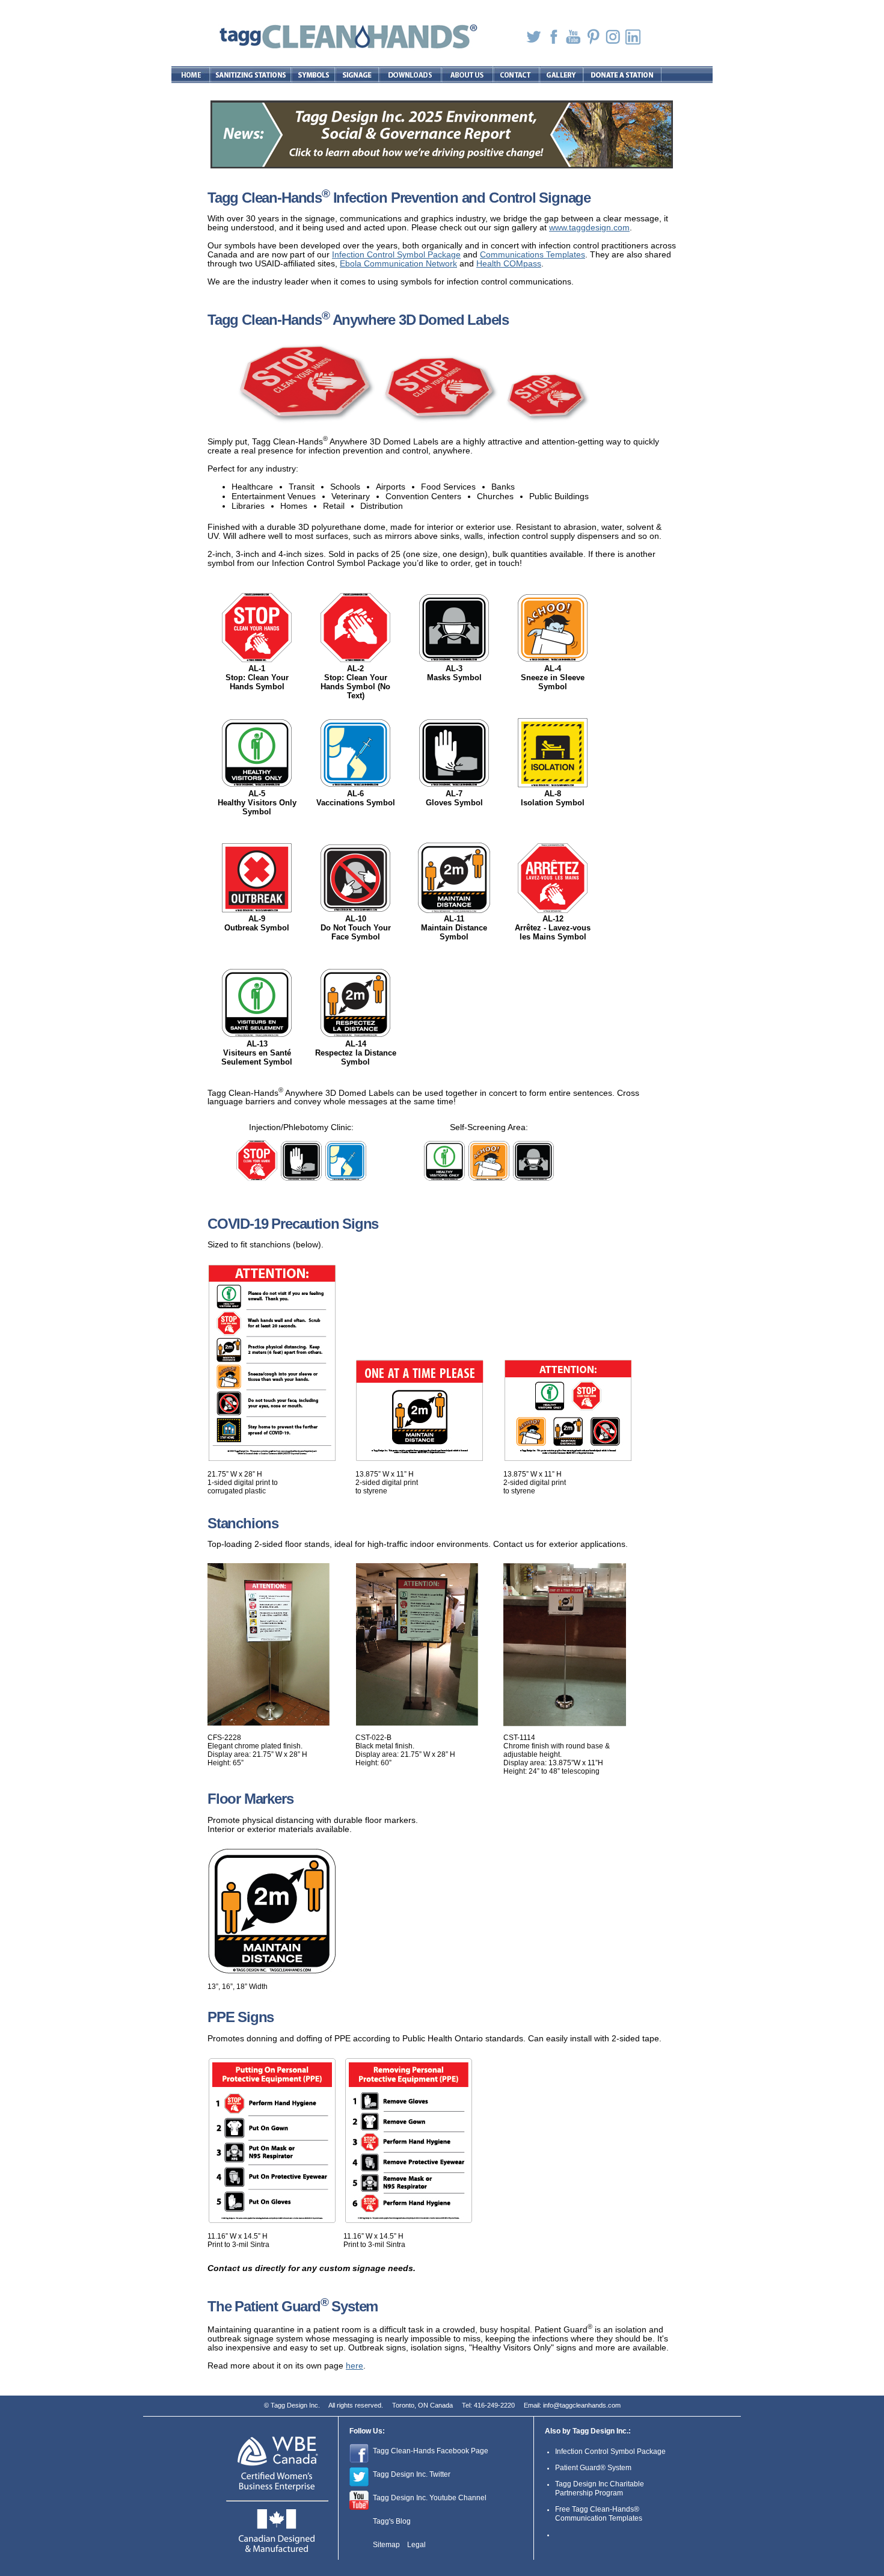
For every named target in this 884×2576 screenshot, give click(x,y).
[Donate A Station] (622, 75)
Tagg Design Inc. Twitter (412, 2474)
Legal (416, 2545)
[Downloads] (411, 75)
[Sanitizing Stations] (251, 75)
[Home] (191, 75)
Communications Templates (533, 255)
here (355, 2366)
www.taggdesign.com (589, 228)
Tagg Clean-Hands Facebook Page (431, 2451)
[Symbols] (314, 75)
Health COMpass (509, 264)
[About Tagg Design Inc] (468, 75)
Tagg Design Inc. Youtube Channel (430, 2498)
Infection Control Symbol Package (396, 255)
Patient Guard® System (593, 2468)
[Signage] (358, 75)
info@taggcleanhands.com (582, 2405)
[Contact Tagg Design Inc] (517, 75)
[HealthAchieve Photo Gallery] (562, 75)
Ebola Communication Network (398, 264)
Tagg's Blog (392, 2521)
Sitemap (386, 2545)
